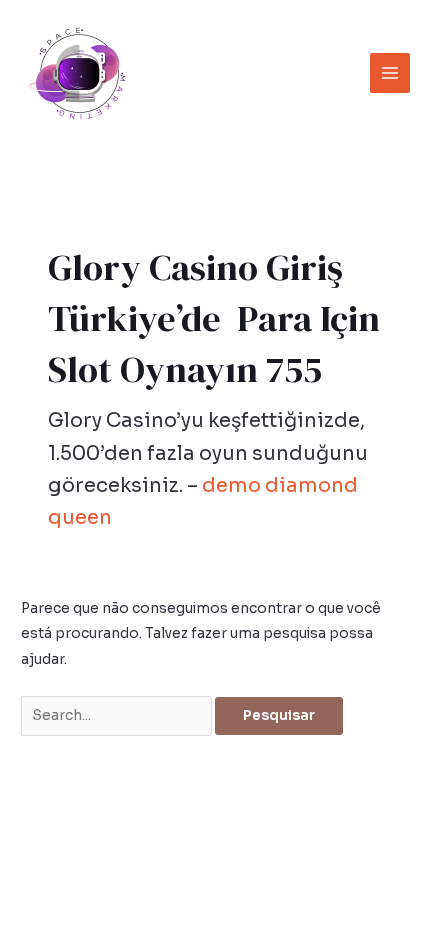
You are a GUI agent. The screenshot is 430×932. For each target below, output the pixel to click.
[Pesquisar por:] (118, 715)
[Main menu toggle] (390, 73)
